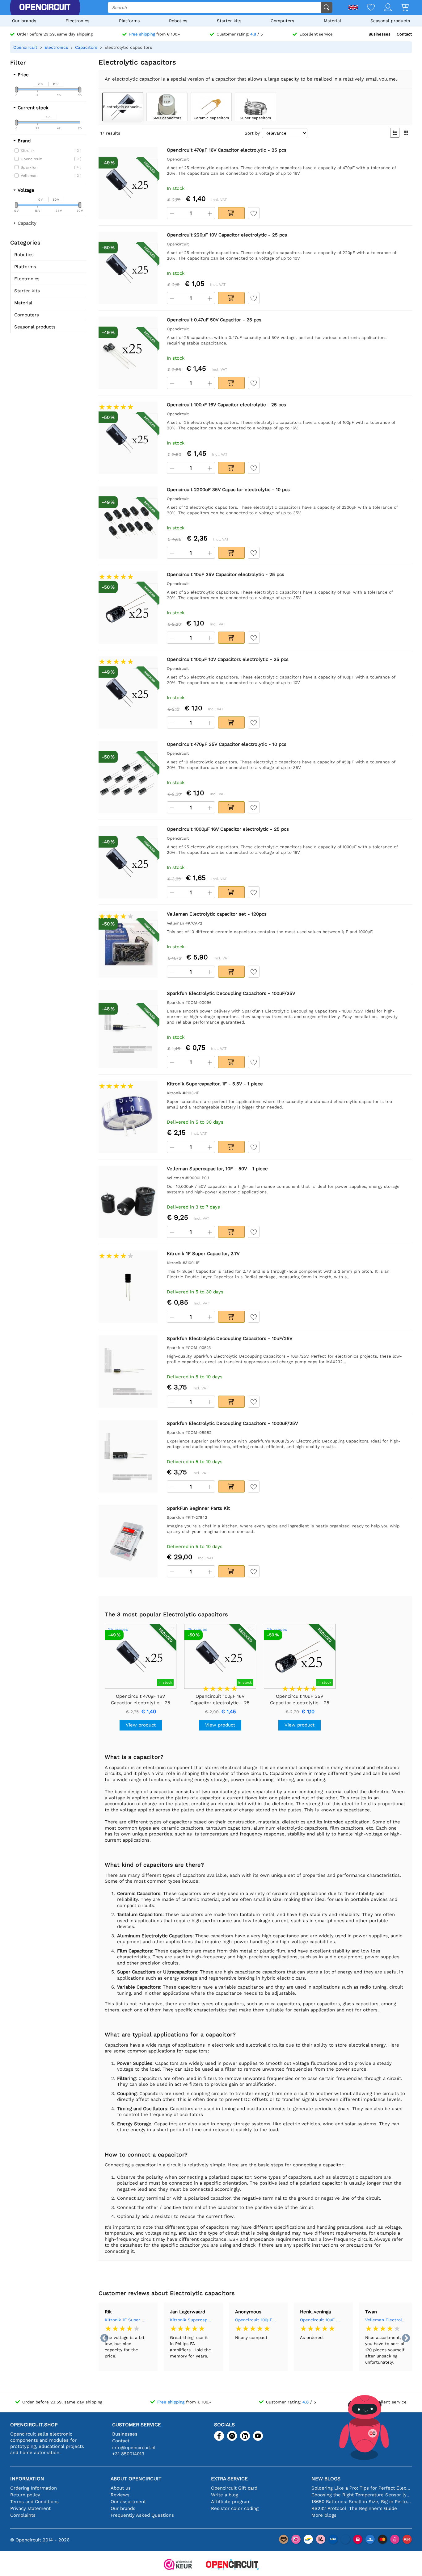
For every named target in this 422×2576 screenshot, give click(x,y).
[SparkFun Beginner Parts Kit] (128, 1541)
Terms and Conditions (34, 2502)
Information (27, 2479)
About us (121, 2488)
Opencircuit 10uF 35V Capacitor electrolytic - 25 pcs (321, 2320)
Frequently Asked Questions (142, 2515)
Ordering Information (34, 2488)
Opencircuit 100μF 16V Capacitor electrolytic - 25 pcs (256, 2320)
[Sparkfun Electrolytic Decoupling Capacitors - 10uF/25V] (128, 1372)
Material (332, 21)
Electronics (77, 21)
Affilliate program (231, 2502)
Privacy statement (30, 2508)
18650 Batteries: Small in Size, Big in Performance (362, 2502)
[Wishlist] (366, 8)
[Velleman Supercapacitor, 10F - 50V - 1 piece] (128, 1202)
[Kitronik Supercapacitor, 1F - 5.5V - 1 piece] (128, 1117)
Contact (404, 34)
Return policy (25, 2495)
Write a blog (225, 2495)
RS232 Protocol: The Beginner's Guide (354, 2508)
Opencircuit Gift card (234, 2488)
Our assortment (128, 2502)
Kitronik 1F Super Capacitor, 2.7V (126, 2320)
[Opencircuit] (45, 7)
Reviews (120, 2495)
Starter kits (229, 21)
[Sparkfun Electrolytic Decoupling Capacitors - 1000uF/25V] (128, 1457)
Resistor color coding (235, 2508)
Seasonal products (390, 21)
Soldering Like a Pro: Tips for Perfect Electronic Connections (362, 2488)
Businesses (380, 34)
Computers (282, 21)
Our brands (24, 21)
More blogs (324, 2515)
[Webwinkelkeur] (178, 2565)
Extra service (229, 2479)
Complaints (23, 2515)
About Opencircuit (136, 2479)
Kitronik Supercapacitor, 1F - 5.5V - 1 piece (191, 2320)
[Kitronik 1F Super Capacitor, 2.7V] (128, 1287)
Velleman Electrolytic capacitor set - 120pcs (386, 2320)
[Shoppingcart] (400, 8)
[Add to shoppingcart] (231, 213)
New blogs (326, 2479)
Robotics (178, 21)
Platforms (129, 21)
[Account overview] (383, 8)
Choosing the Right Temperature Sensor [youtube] (362, 2495)
